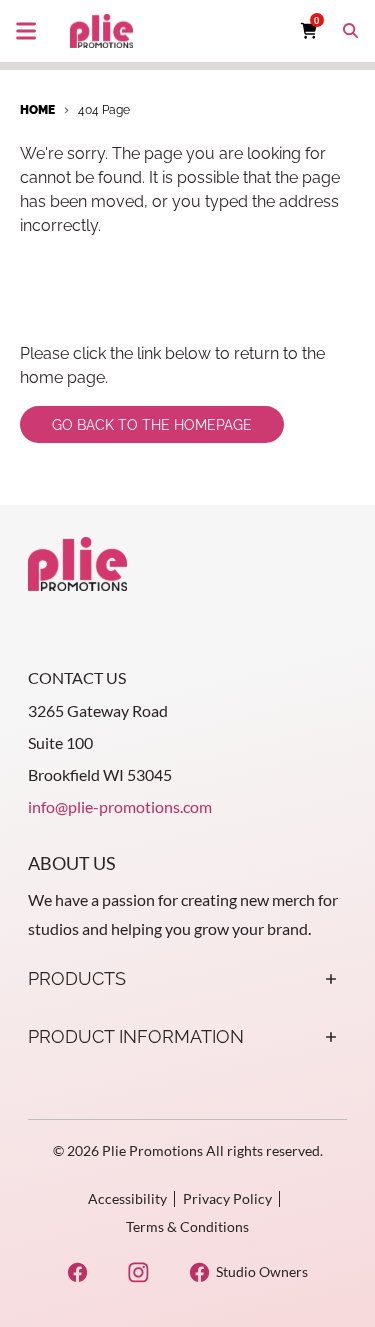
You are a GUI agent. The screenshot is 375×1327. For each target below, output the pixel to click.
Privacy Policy (227, 1198)
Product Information (136, 1036)
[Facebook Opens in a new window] (77, 1272)
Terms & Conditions (187, 1226)
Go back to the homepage (152, 425)
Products (77, 978)
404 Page (104, 110)
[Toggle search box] (351, 31)
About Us (72, 863)
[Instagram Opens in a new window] (138, 1272)
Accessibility (127, 1198)
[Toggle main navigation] (26, 31)
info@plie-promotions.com (120, 806)
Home (37, 110)
